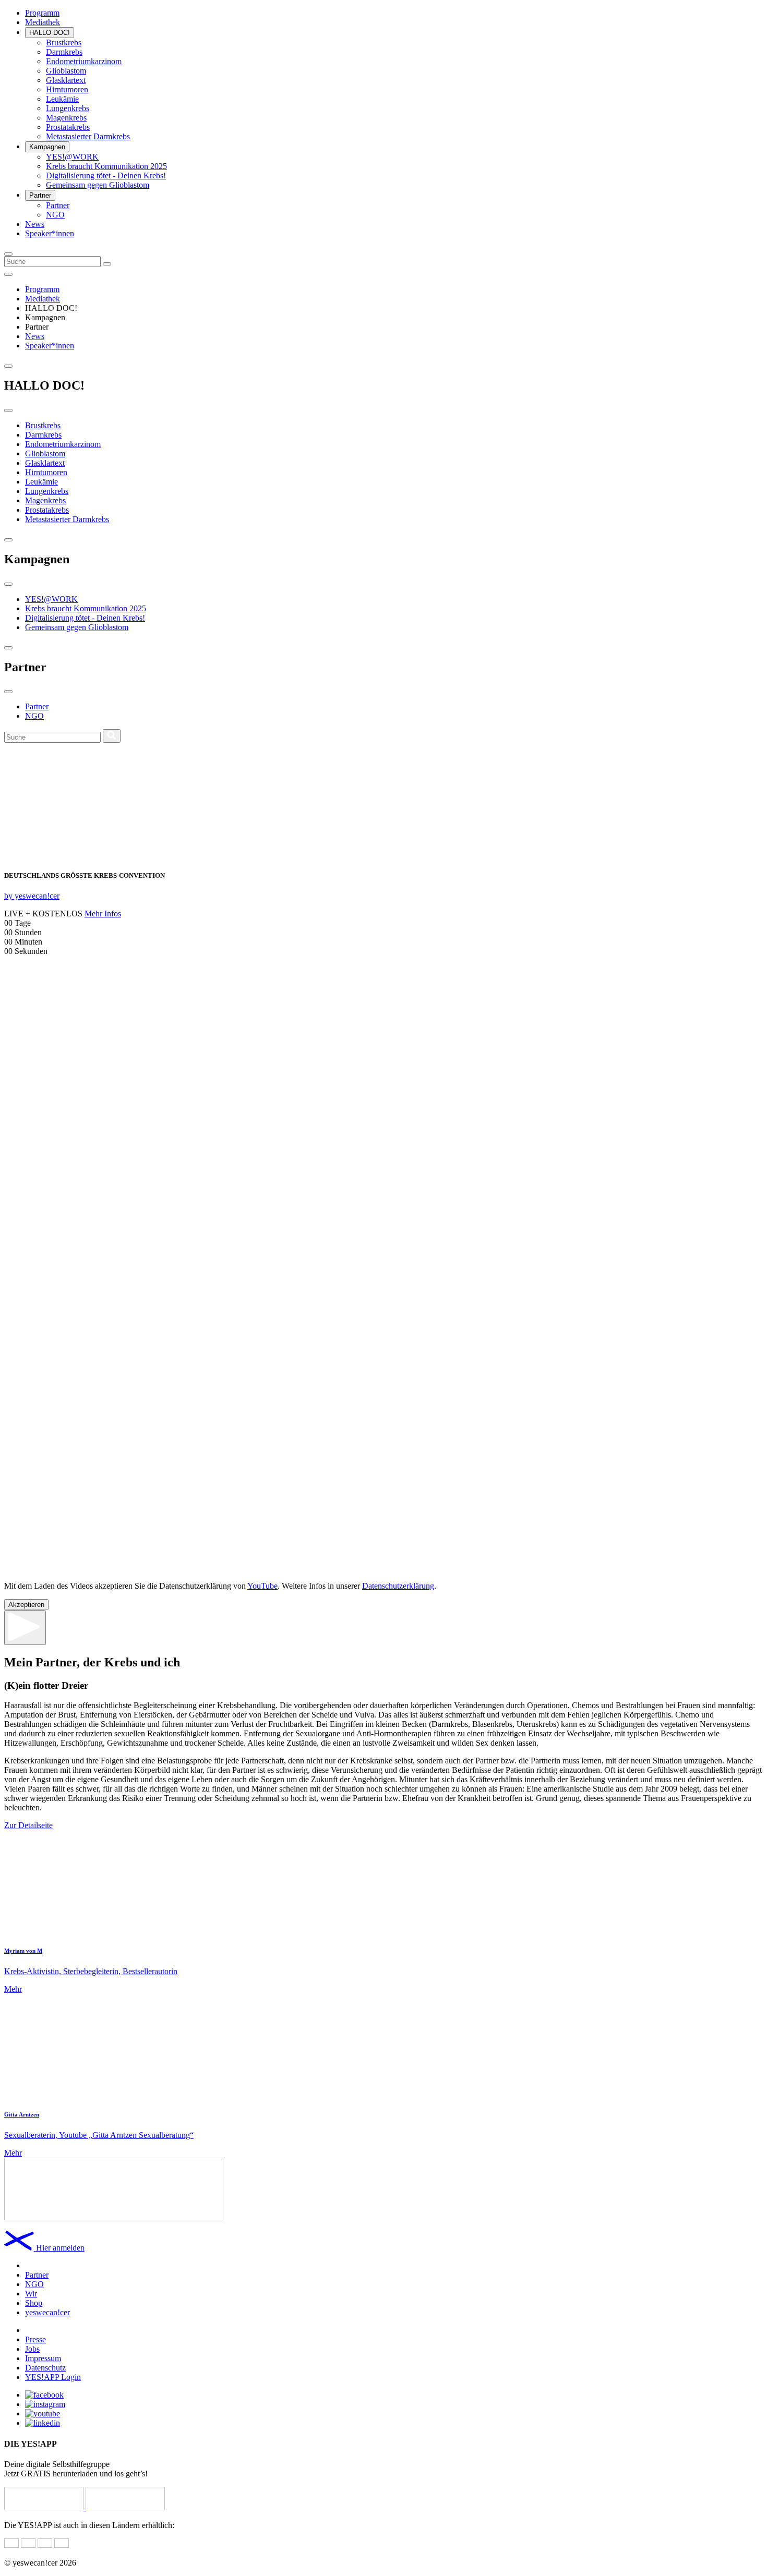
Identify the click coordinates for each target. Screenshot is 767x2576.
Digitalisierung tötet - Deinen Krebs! (106, 176)
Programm (42, 13)
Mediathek (43, 22)
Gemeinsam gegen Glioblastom (98, 185)
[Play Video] (25, 1628)
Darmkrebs (64, 52)
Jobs (32, 2349)
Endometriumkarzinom (84, 61)
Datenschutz (45, 2368)
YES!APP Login (53, 2377)
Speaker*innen (50, 233)
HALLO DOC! (50, 33)
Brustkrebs (64, 43)
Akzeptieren (26, 1605)
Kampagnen (47, 147)
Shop (34, 2303)
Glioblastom (66, 71)
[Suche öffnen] (8, 254)
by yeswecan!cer (32, 896)
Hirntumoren (67, 89)
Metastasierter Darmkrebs (88, 136)
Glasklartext (66, 80)
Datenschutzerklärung (398, 1586)
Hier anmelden (60, 2248)
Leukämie (62, 99)
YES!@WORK (72, 157)
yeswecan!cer (47, 2312)
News (35, 224)
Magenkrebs (66, 118)
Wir (31, 2294)
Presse (35, 2339)
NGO (55, 215)
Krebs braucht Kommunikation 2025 (106, 166)
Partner (40, 195)
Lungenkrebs (68, 108)
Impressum (43, 2358)
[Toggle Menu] (8, 274)
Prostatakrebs (68, 127)
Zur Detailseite (28, 1825)
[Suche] (107, 264)
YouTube (262, 1586)
